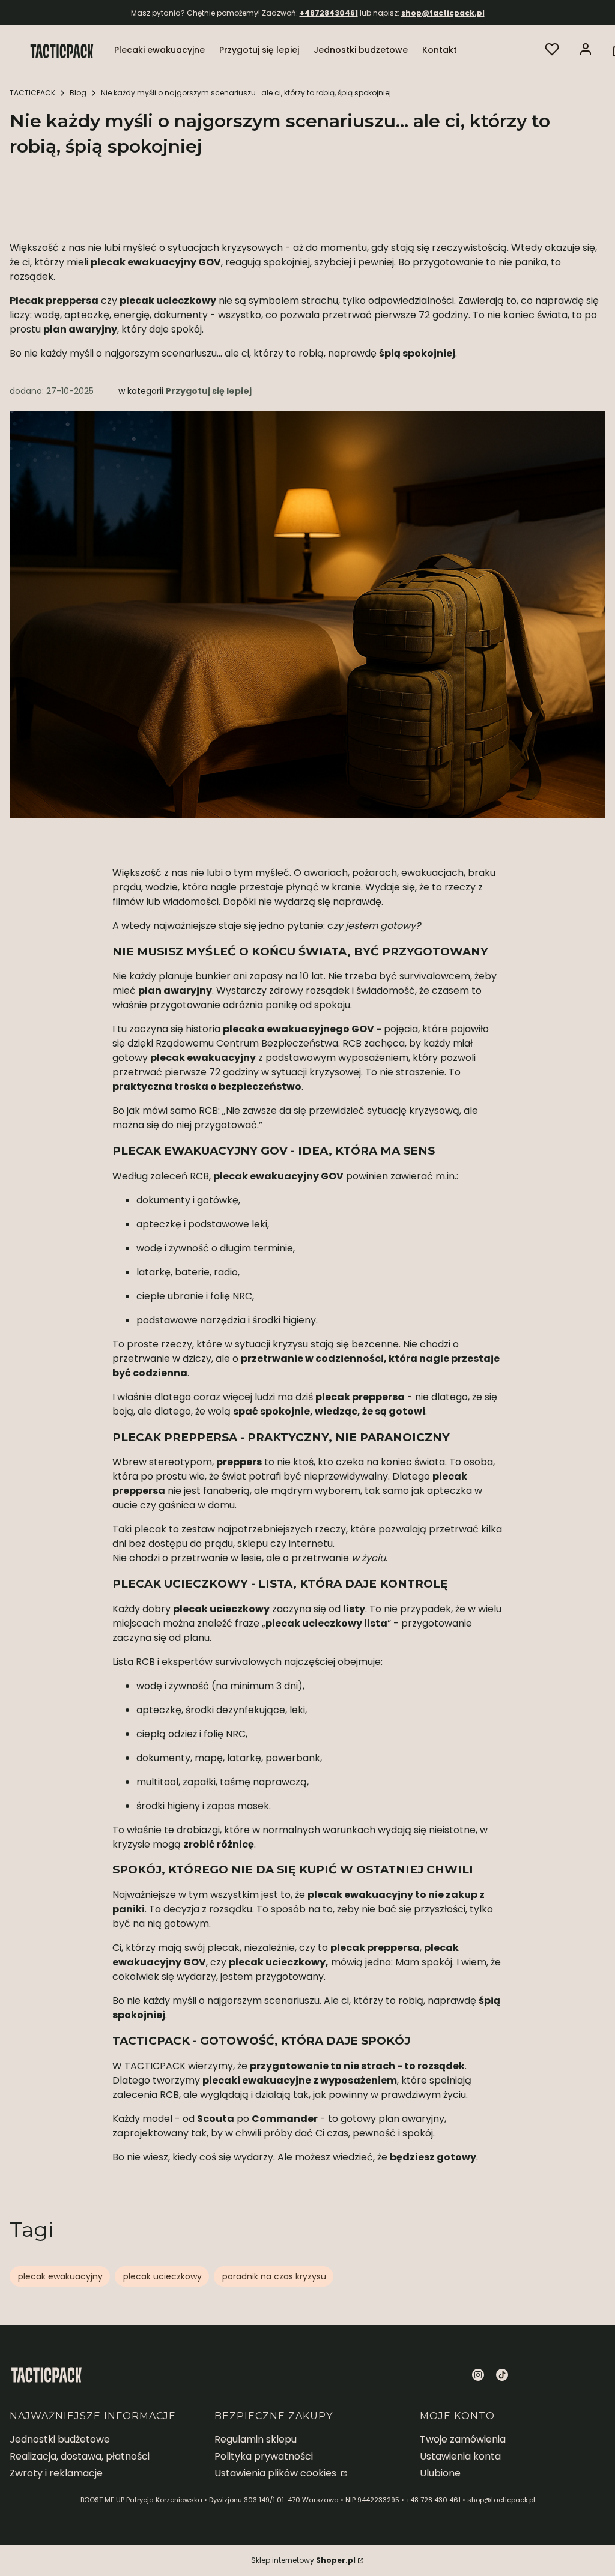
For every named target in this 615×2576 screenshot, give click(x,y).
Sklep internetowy (303, 2560)
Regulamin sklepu (256, 2439)
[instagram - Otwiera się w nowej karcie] (478, 2375)
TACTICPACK (32, 93)
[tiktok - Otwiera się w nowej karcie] (502, 2375)
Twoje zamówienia (463, 2439)
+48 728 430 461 (433, 2500)
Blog (78, 93)
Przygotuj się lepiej (209, 391)
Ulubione (440, 2473)
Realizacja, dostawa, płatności (80, 2456)
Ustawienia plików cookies (277, 2473)
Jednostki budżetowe (60, 2439)
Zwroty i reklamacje (56, 2473)
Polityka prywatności (264, 2456)
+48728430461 (329, 13)
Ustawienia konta (460, 2456)
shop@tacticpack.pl (443, 13)
